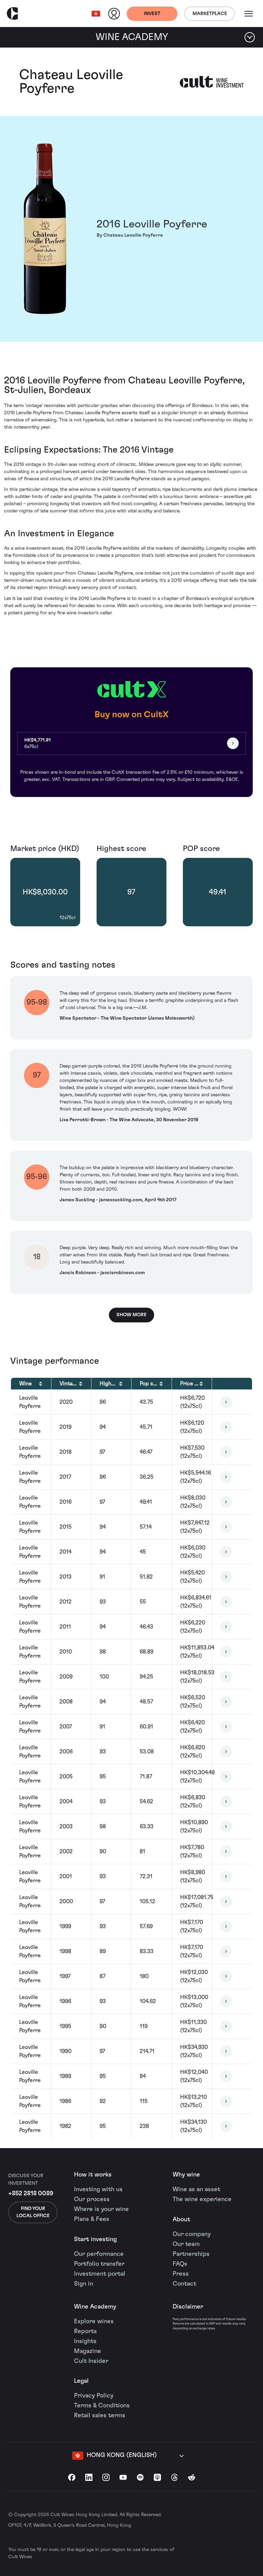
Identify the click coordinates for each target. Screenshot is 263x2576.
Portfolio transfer (99, 2264)
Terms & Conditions (102, 2406)
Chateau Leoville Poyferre (71, 82)
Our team (186, 2244)
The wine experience (202, 2199)
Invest (152, 14)
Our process (92, 2199)
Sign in (84, 2284)
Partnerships (191, 2254)
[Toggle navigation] (249, 14)
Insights (85, 2341)
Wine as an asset (196, 2189)
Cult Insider (91, 2361)
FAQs (180, 2264)
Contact (184, 2284)
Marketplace (210, 14)
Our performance (99, 2254)
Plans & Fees (92, 2219)
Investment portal (100, 2274)
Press (181, 2274)
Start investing (95, 2239)
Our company (192, 2234)
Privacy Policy (94, 2396)
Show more (131, 1315)
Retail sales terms (100, 2416)
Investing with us (98, 2189)
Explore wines (94, 2322)
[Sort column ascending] (41, 1384)
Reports (85, 2331)
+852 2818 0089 (31, 2194)
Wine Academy (95, 2307)
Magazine (87, 2351)
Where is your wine (101, 2209)
